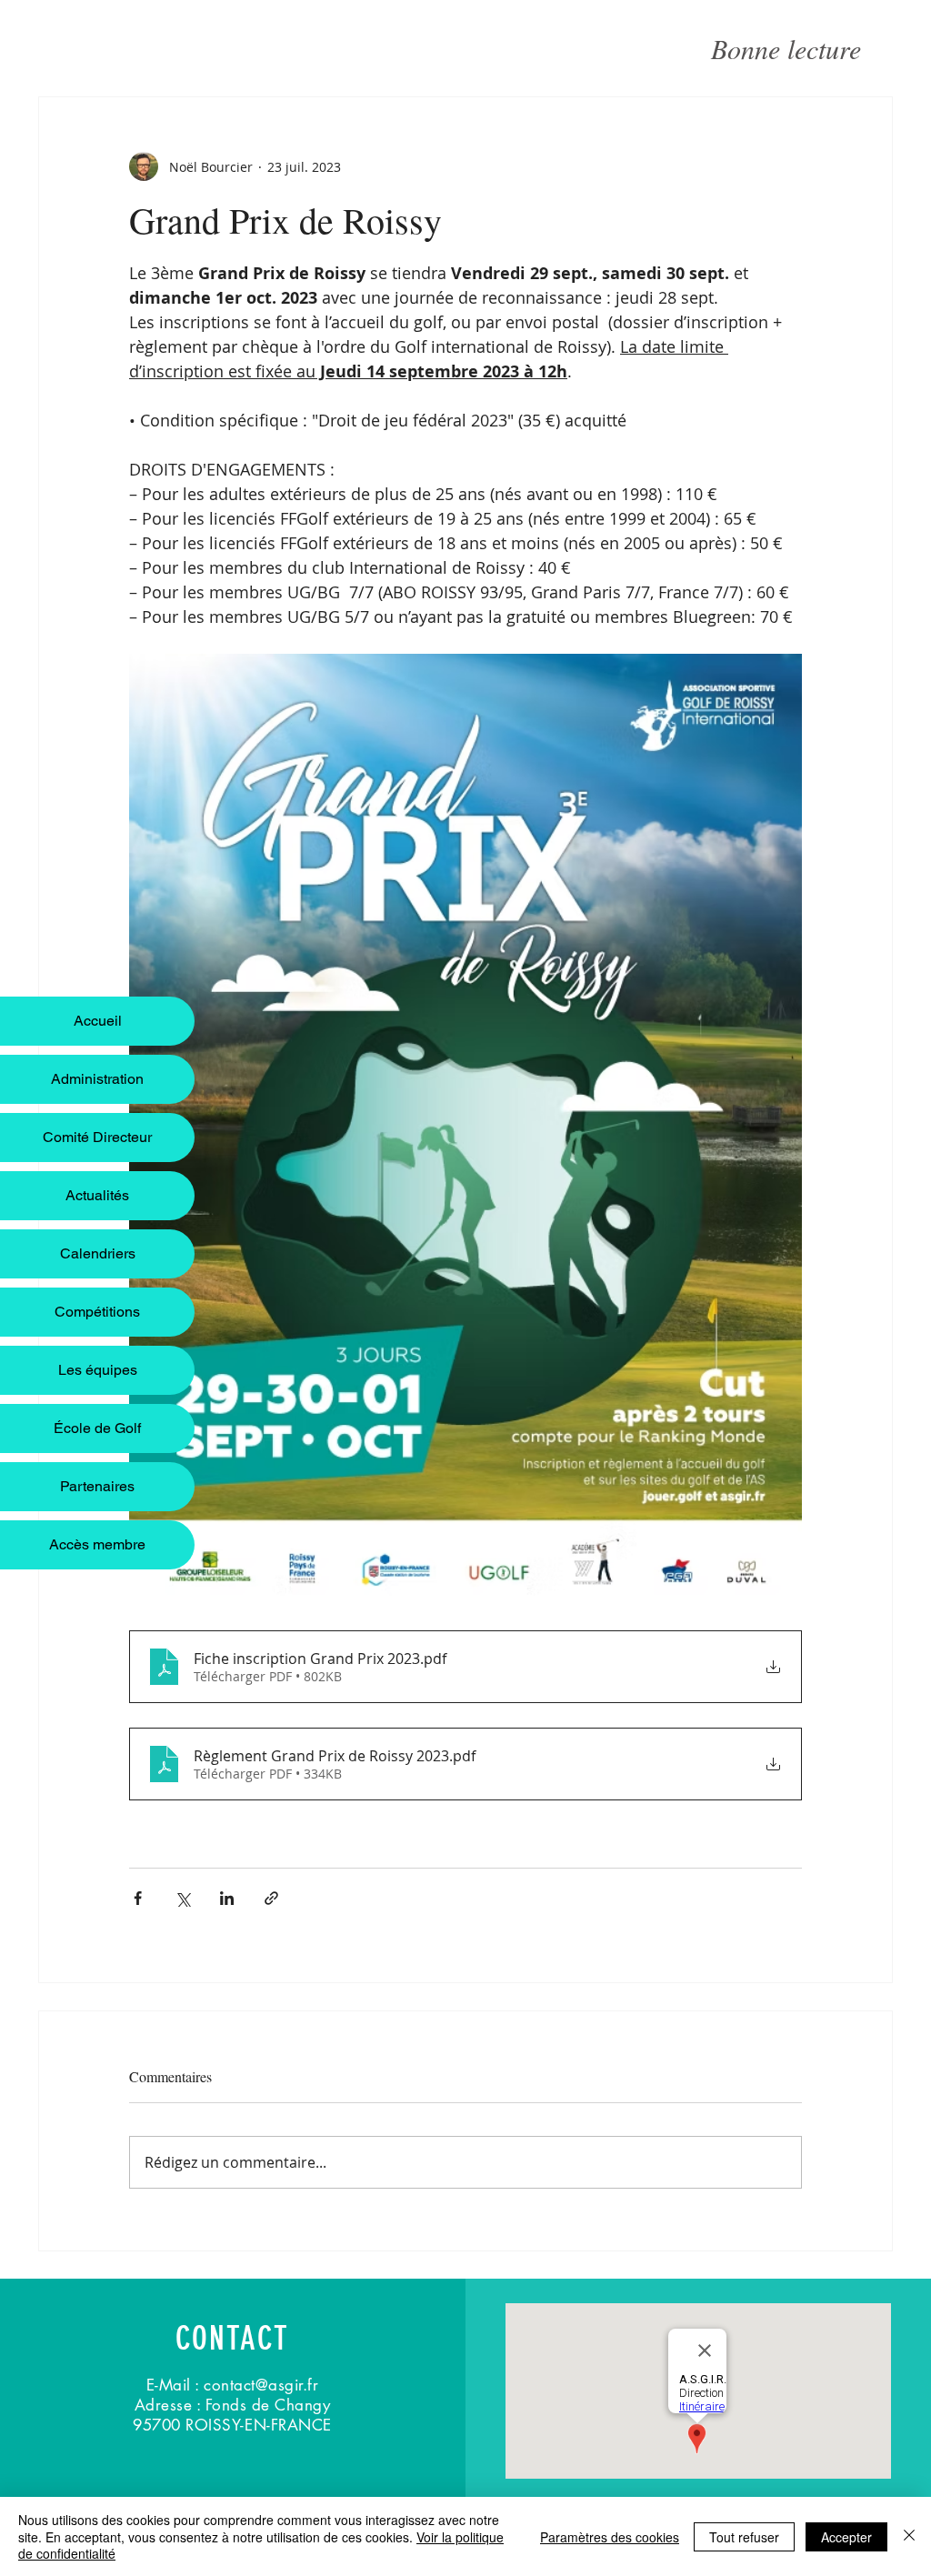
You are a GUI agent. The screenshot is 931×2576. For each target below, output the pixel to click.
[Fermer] (909, 2536)
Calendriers (98, 1253)
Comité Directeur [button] (97, 1137)
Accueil (98, 1021)
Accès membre (97, 1544)
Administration (97, 1079)
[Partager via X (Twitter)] (182, 1898)
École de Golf (97, 1428)
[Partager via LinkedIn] (227, 1898)
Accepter (846, 2537)
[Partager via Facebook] (138, 1898)
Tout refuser (744, 2537)
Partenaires (97, 1486)
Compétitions (97, 1312)
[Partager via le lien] (271, 1898)
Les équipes (98, 1370)
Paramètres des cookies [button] (610, 2537)
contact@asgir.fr (261, 2385)
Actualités (97, 1195)
